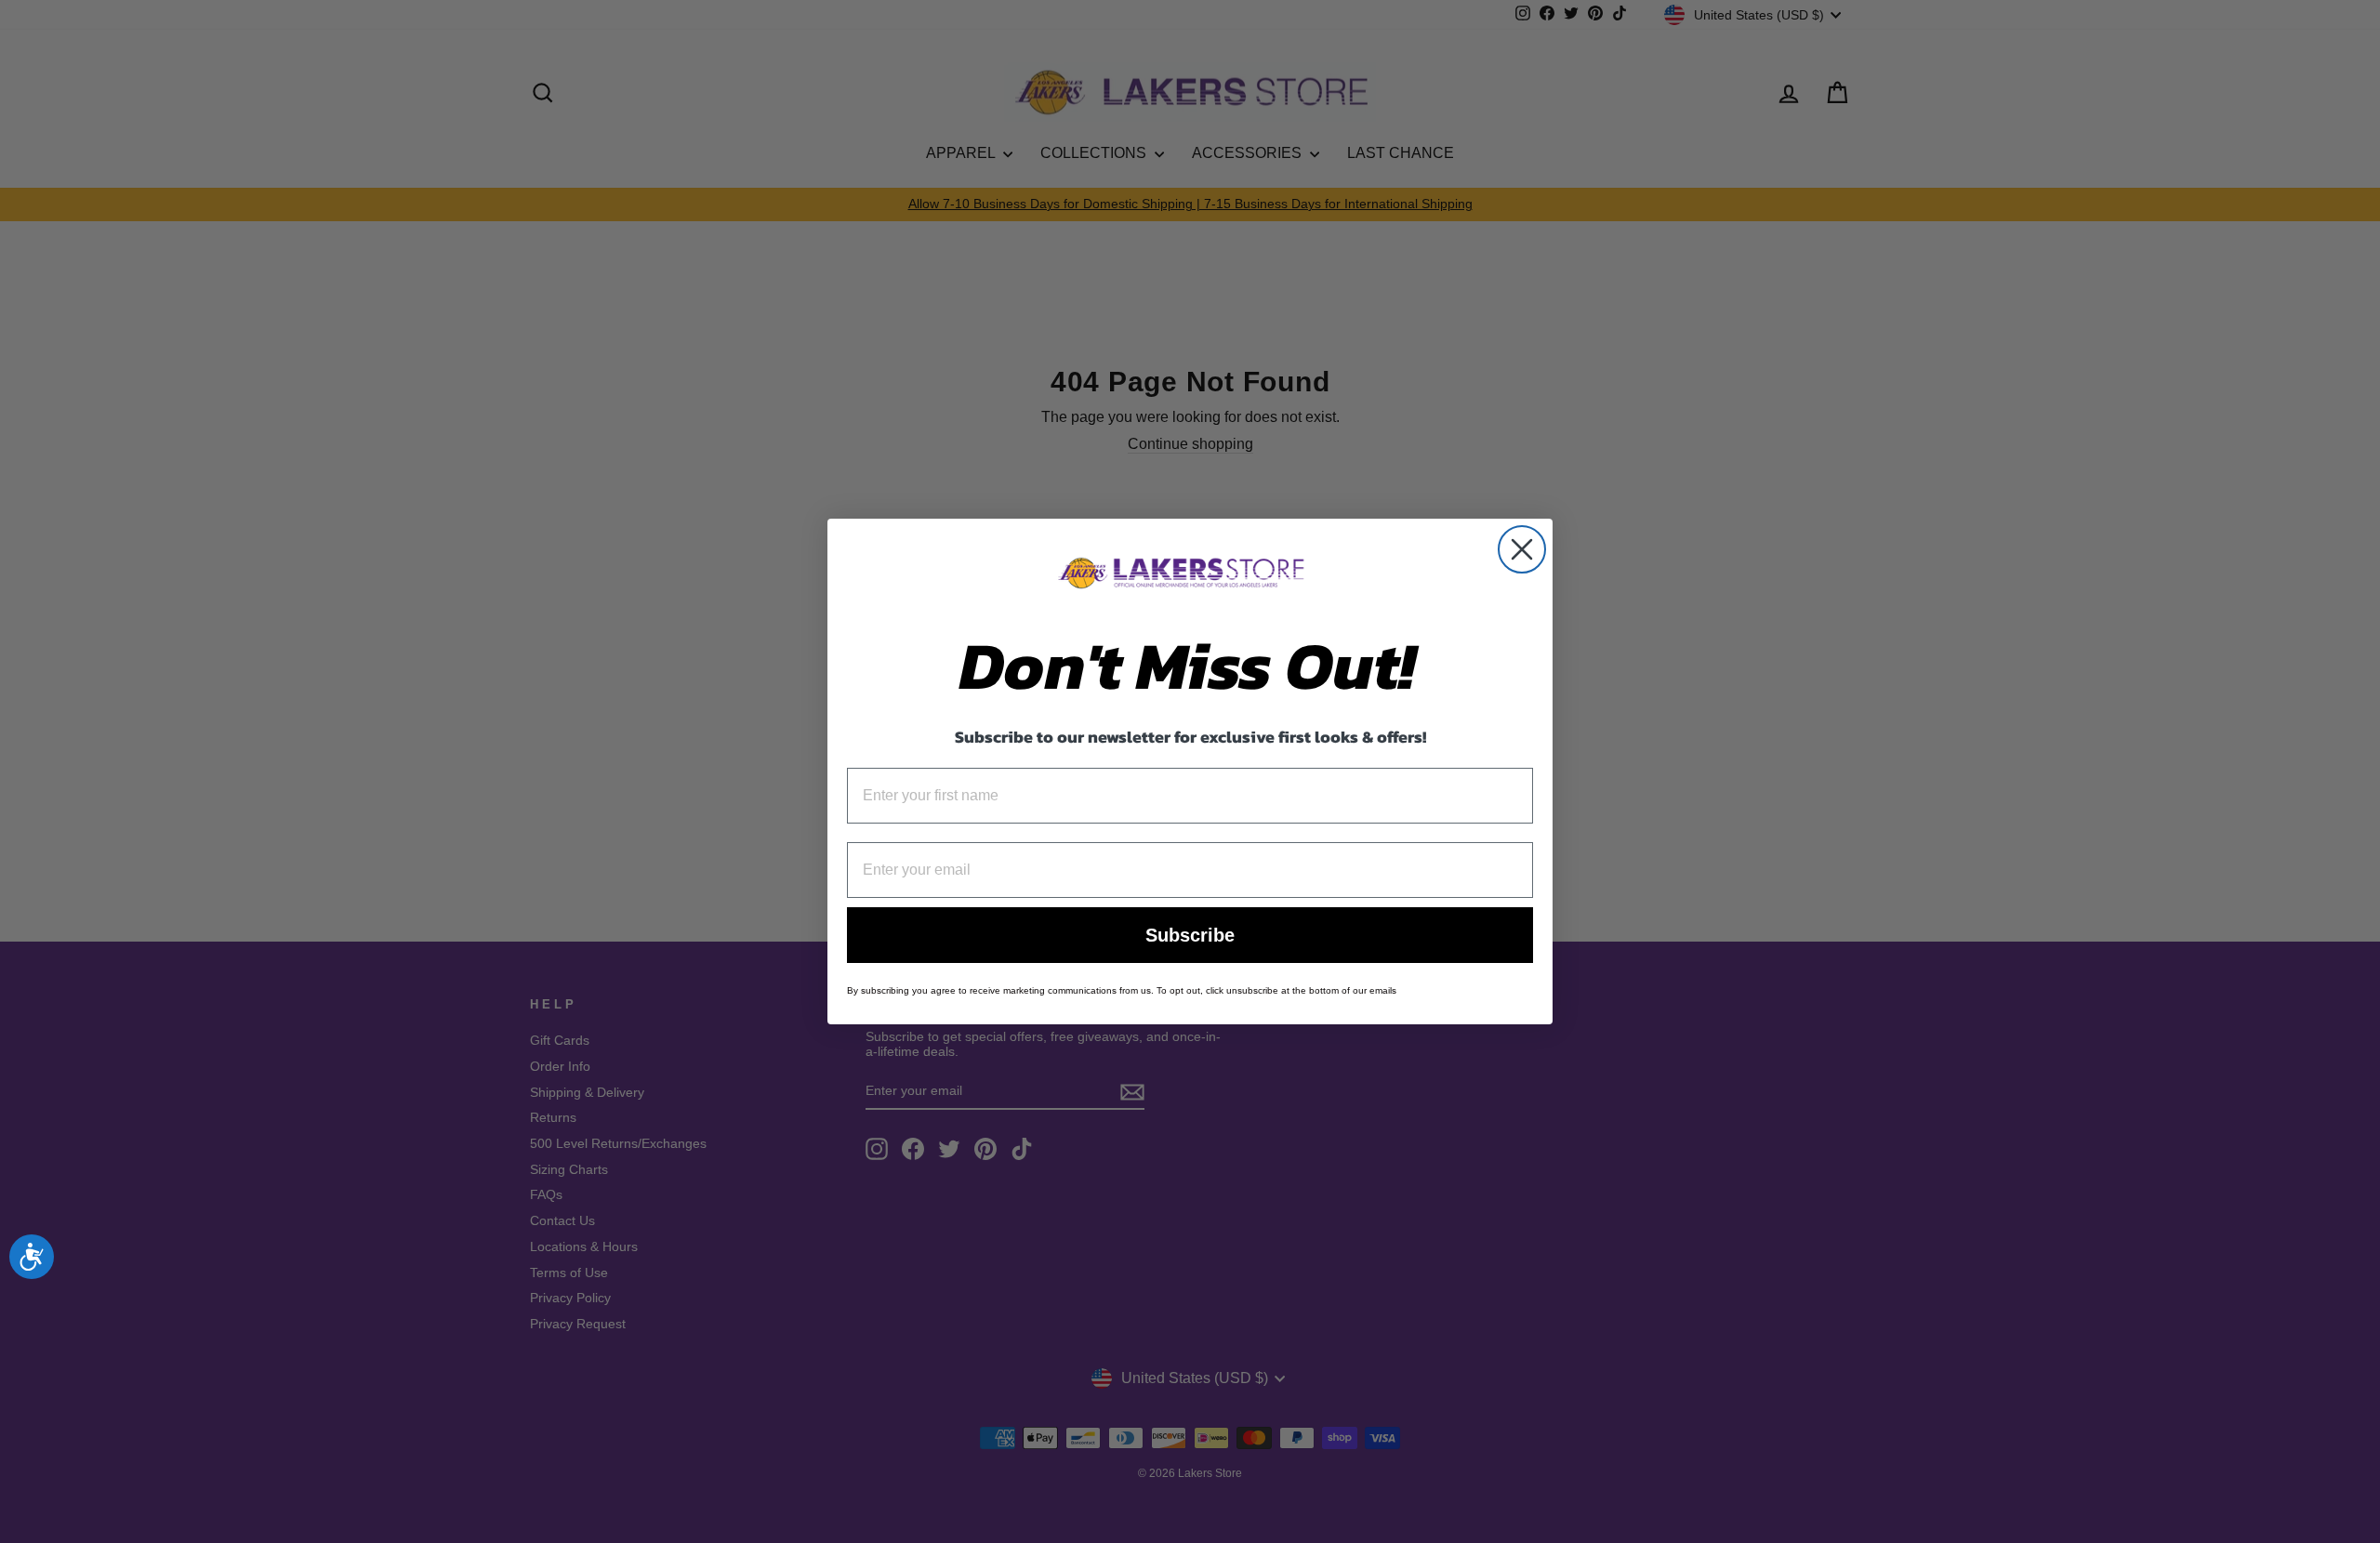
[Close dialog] (1522, 549)
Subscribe (1190, 935)
